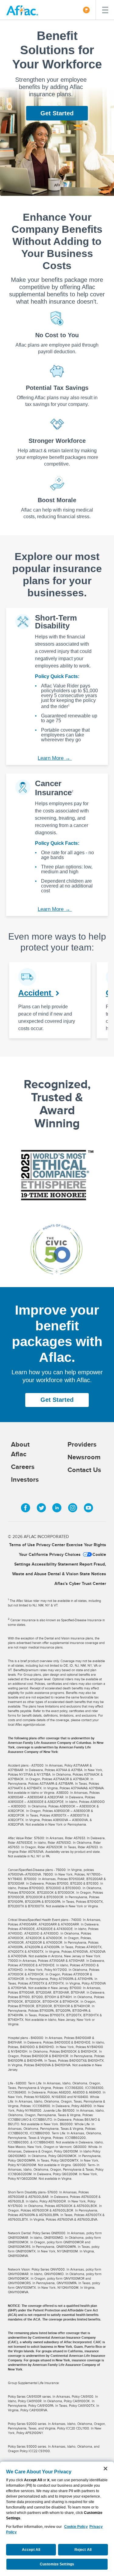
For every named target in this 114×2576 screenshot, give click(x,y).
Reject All (83, 2550)
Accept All (31, 2550)
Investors (25, 1479)
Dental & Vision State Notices (77, 1574)
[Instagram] (73, 1508)
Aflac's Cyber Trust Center (80, 1583)
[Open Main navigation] (105, 10)
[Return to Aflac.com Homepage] (23, 10)
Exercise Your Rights (86, 1545)
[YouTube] (88, 1508)
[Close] (105, 2469)
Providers (82, 1444)
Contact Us (84, 1470)
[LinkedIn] (57, 1508)
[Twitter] (41, 1508)
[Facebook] (26, 1508)
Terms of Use (22, 1545)
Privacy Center (51, 1545)
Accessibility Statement (55, 1564)
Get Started (57, 113)
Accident (36, 993)
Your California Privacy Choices (50, 1554)
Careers (23, 1467)
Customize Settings (57, 2564)
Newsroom (84, 1457)
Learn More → (55, 758)
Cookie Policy (76, 2527)
